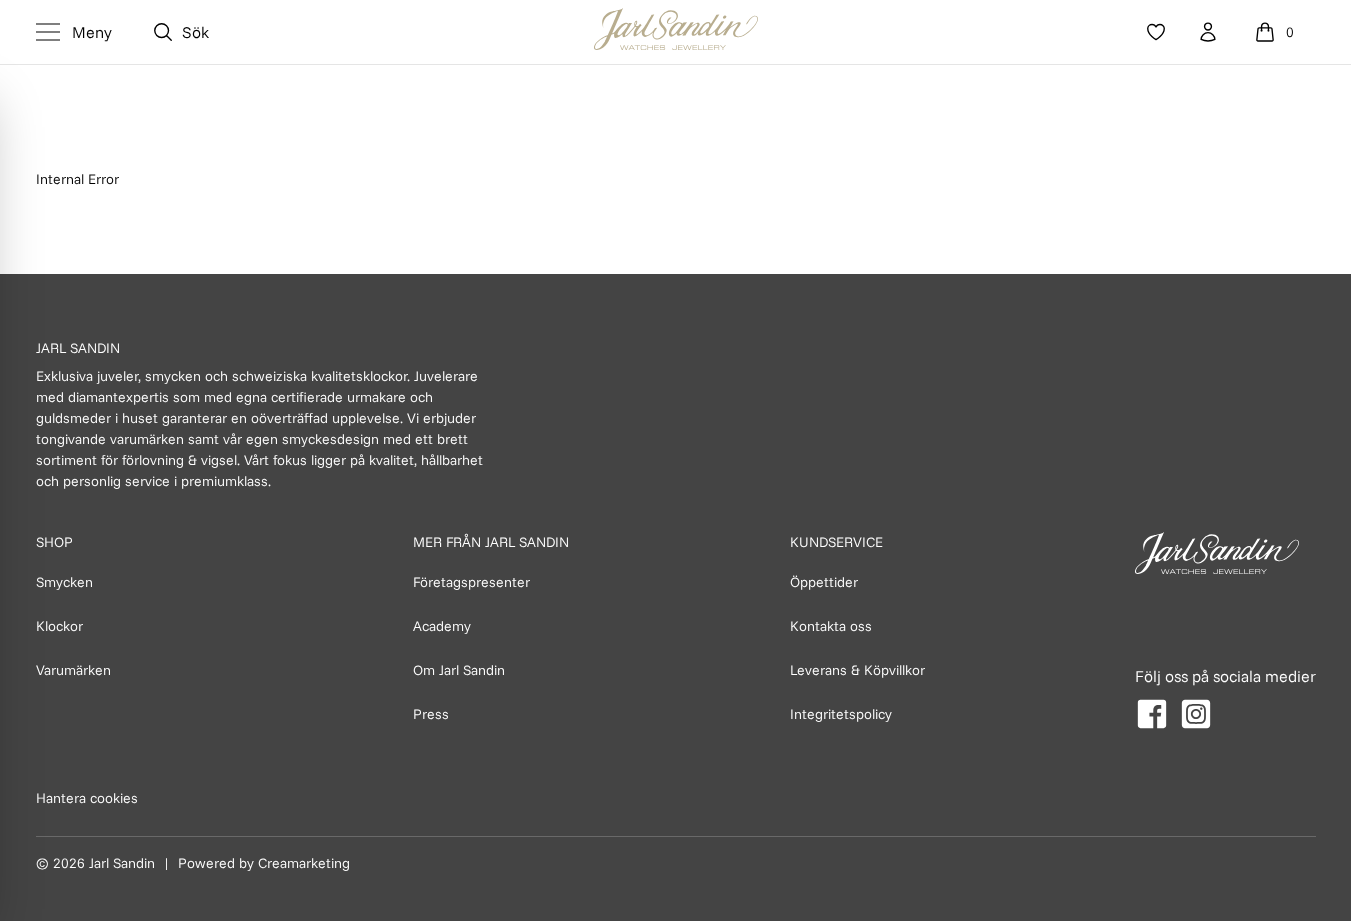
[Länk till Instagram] (1196, 714)
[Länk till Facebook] (1152, 714)
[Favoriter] (1156, 32)
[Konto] (1208, 32)
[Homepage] (676, 32)
